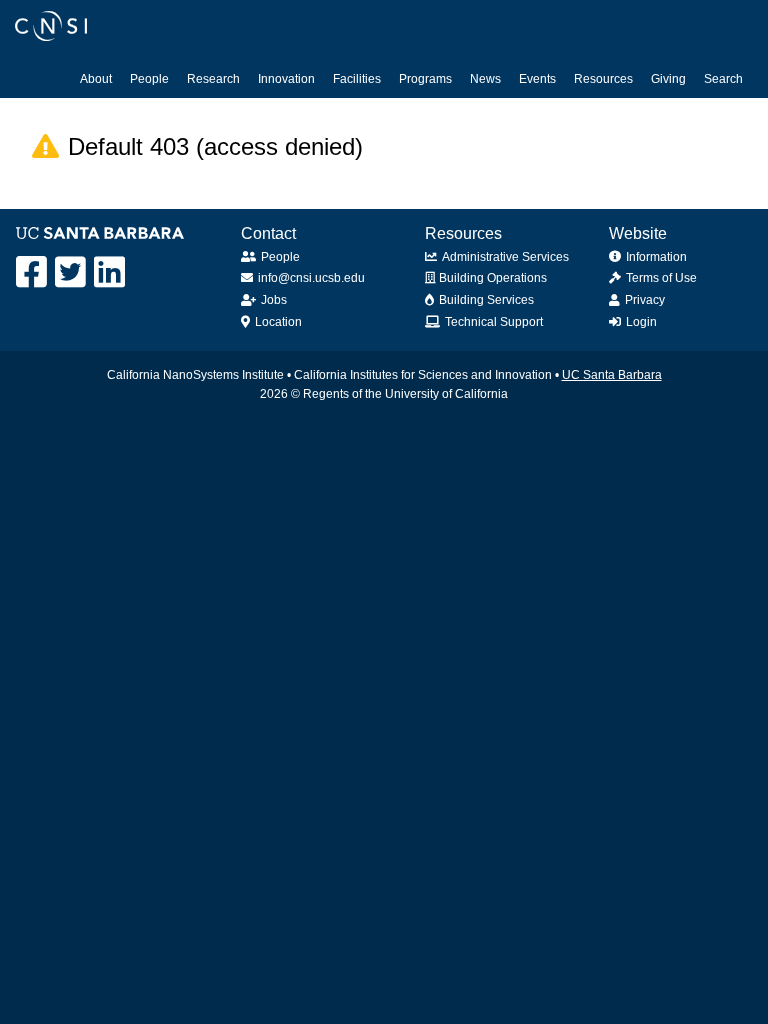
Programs (425, 79)
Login (641, 322)
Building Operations (493, 278)
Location (278, 322)
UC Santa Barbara (612, 375)
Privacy (645, 300)
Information (656, 257)
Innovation (286, 79)
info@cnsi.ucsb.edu (311, 278)
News (485, 79)
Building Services (486, 300)
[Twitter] (70, 272)
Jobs (274, 300)
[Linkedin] (109, 272)
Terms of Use (661, 278)
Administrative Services (505, 257)
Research (213, 79)
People (149, 79)
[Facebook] (31, 272)
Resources (603, 79)
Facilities (357, 79)
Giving (668, 79)
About (96, 79)
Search (723, 79)
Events (537, 79)
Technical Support (494, 322)
